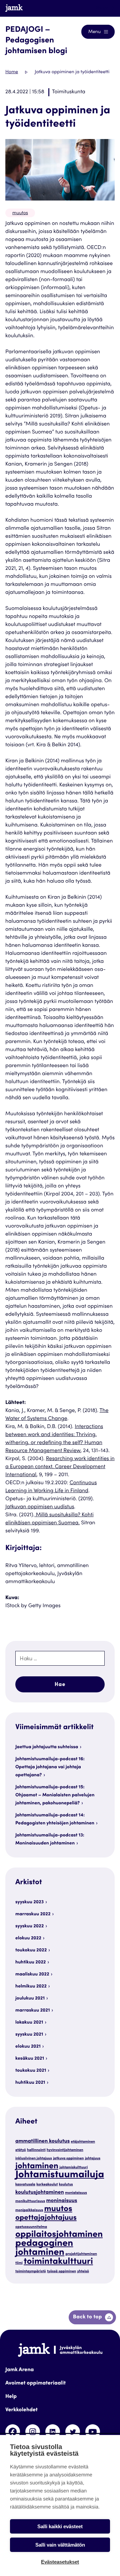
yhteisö (83, 2271)
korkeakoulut (47, 2184)
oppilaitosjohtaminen (59, 2235)
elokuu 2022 (28, 1938)
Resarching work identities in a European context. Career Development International (60, 1467)
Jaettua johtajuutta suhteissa (47, 1747)
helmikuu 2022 (31, 1986)
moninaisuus (62, 2201)
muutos (20, 213)
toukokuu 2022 (31, 1950)
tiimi (19, 2263)
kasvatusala (25, 2184)
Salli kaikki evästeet (60, 2526)
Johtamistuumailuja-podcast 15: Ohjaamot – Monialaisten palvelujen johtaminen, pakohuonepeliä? (55, 1795)
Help (11, 2397)
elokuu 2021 (28, 2047)
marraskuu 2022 (33, 1914)
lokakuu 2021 (29, 2023)
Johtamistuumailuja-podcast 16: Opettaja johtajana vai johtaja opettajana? (50, 1767)
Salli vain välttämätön (60, 2545)
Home (12, 72)
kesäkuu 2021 (30, 2059)
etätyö (21, 2150)
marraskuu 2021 (33, 2011)
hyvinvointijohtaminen (65, 2150)
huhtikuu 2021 (30, 2083)
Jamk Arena (19, 2370)
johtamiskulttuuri (73, 2167)
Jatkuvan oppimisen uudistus (40, 1507)
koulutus (66, 2184)
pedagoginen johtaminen (44, 2248)
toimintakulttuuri (58, 2262)
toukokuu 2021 (31, 2071)
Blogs (102, 8)
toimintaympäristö (31, 2271)
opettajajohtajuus (46, 2218)
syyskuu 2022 (29, 1926)
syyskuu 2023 (29, 1902)
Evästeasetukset (60, 2562)
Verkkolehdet (21, 2410)
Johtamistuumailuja (60, 2175)
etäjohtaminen (83, 2142)
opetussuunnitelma (31, 2227)
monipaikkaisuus (29, 2210)
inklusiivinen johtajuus (34, 2158)
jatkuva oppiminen (68, 2158)
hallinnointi (36, 2150)
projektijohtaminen (81, 2254)
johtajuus (93, 2158)
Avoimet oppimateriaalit (35, 2384)
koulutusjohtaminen (40, 2193)
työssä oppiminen (61, 2271)
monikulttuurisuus (30, 2201)
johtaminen (37, 2166)
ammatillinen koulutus (42, 2142)
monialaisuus (76, 2193)
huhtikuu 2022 (30, 1962)
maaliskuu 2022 (32, 1974)
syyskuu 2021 (29, 2035)
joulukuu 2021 (30, 1999)
